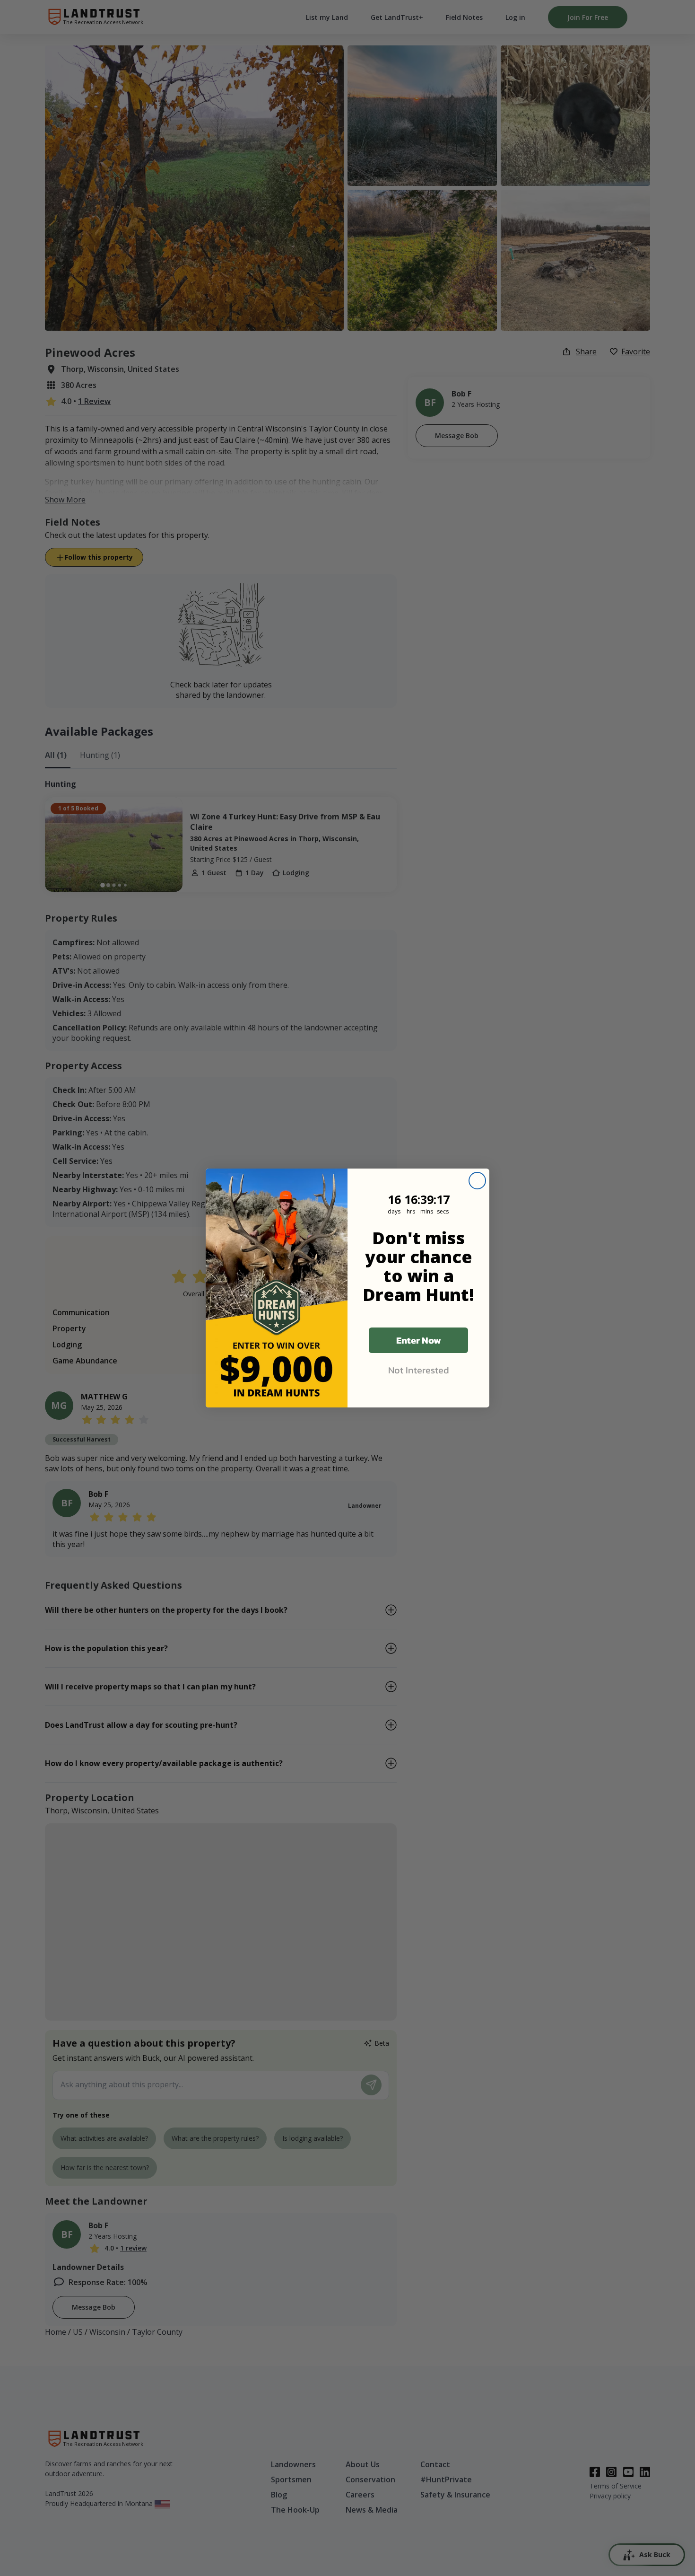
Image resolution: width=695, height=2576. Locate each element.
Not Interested (419, 1370)
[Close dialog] (477, 1181)
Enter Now (419, 1340)
